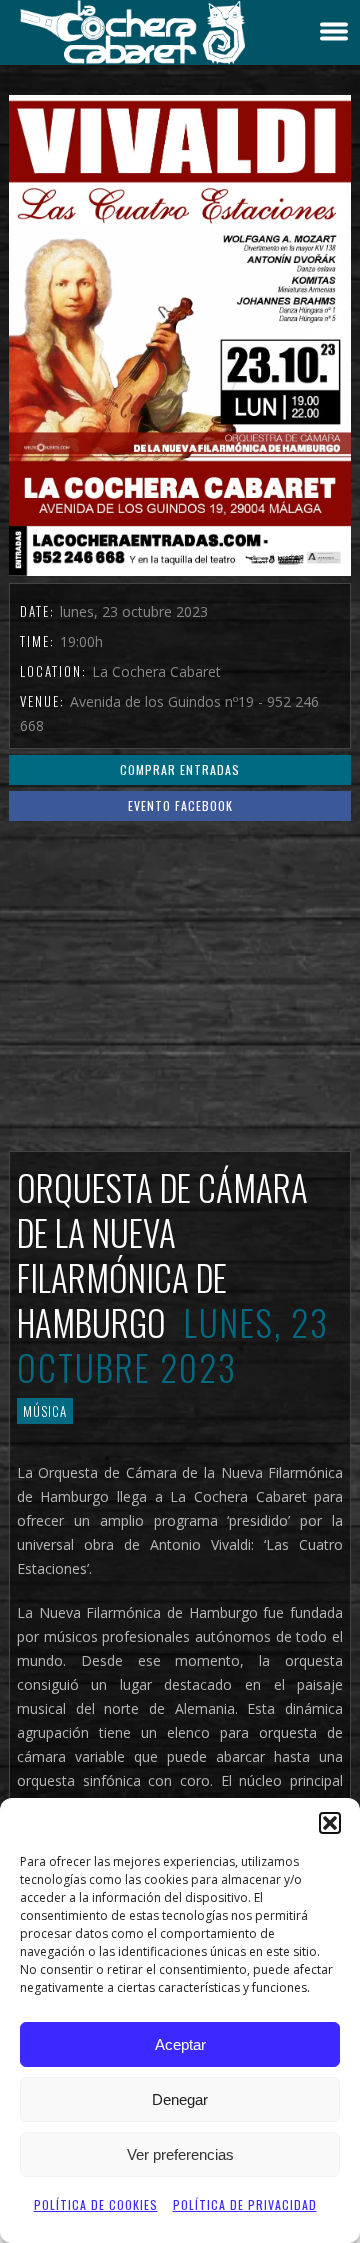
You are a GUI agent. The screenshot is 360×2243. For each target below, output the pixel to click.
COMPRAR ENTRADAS (180, 769)
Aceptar (180, 2044)
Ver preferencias (180, 2154)
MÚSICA (45, 1411)
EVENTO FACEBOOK (180, 805)
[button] (330, 1823)
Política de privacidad (245, 2204)
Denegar (180, 2099)
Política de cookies (96, 2204)
